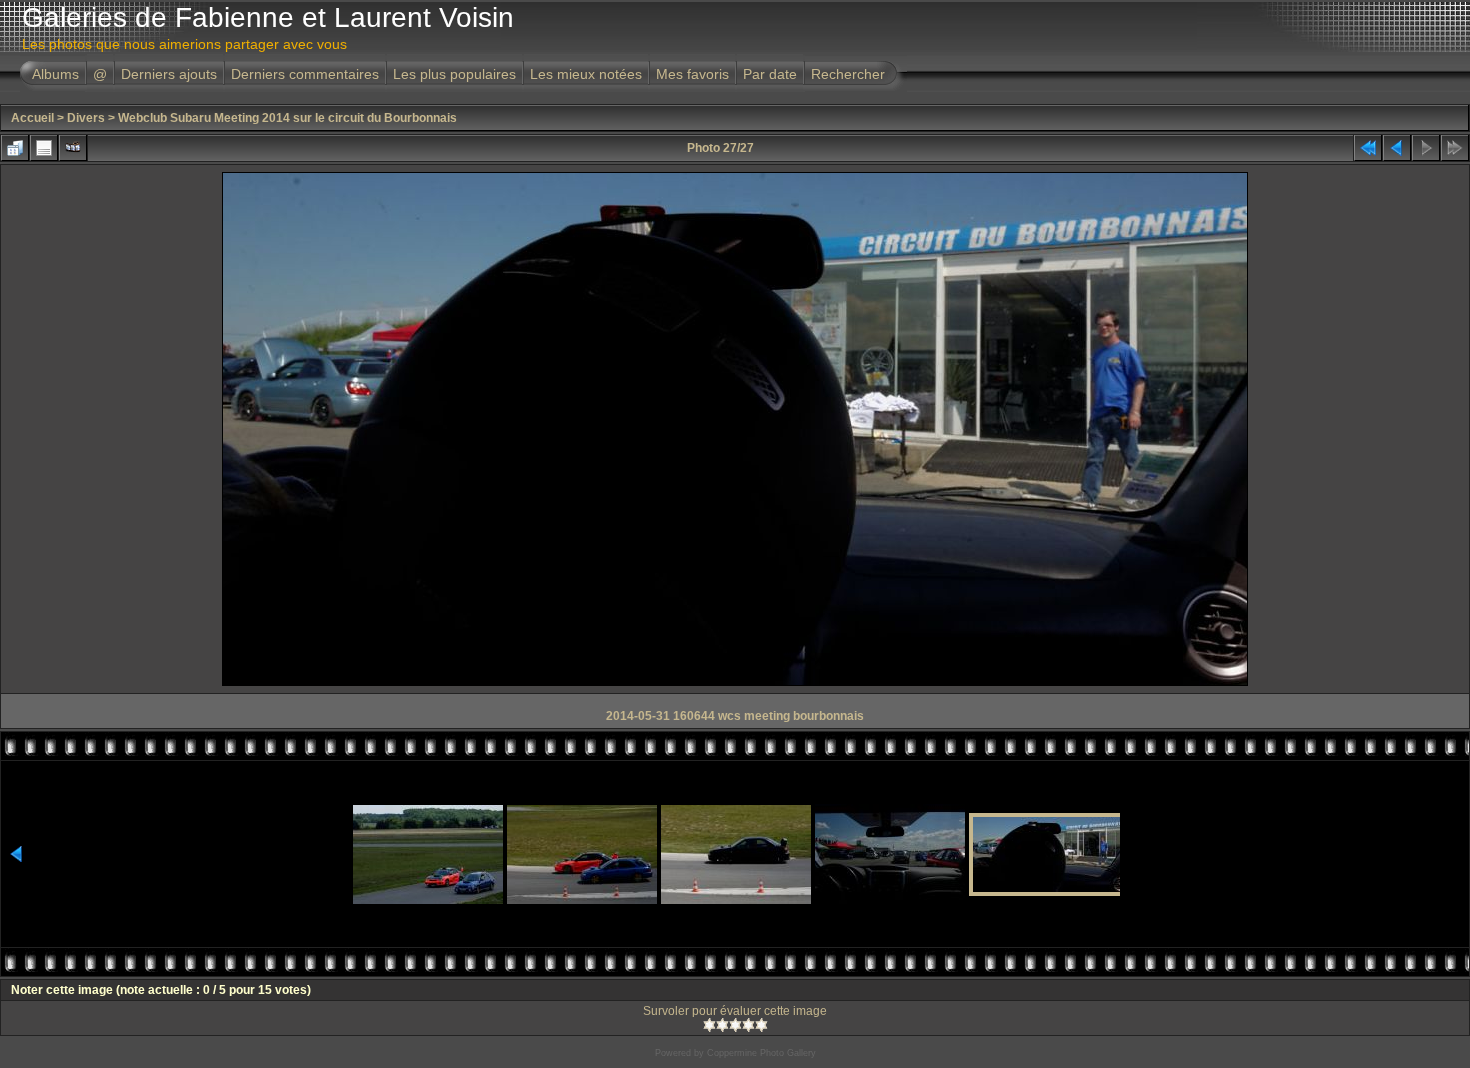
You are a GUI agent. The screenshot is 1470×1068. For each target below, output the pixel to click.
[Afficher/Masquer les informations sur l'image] (44, 148)
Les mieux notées (586, 74)
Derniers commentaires (305, 74)
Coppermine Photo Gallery (761, 1053)
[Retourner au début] (1368, 148)
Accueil (32, 118)
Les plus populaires (454, 74)
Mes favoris (692, 74)
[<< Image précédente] (1397, 148)
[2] (722, 1025)
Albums (55, 74)
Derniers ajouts (169, 74)
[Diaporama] (73, 148)
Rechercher (848, 74)
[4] (748, 1025)
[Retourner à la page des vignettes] (15, 148)
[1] (709, 1025)
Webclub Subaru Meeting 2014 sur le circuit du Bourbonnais (287, 118)
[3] (735, 1025)
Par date (770, 74)
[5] (761, 1025)
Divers (86, 118)
